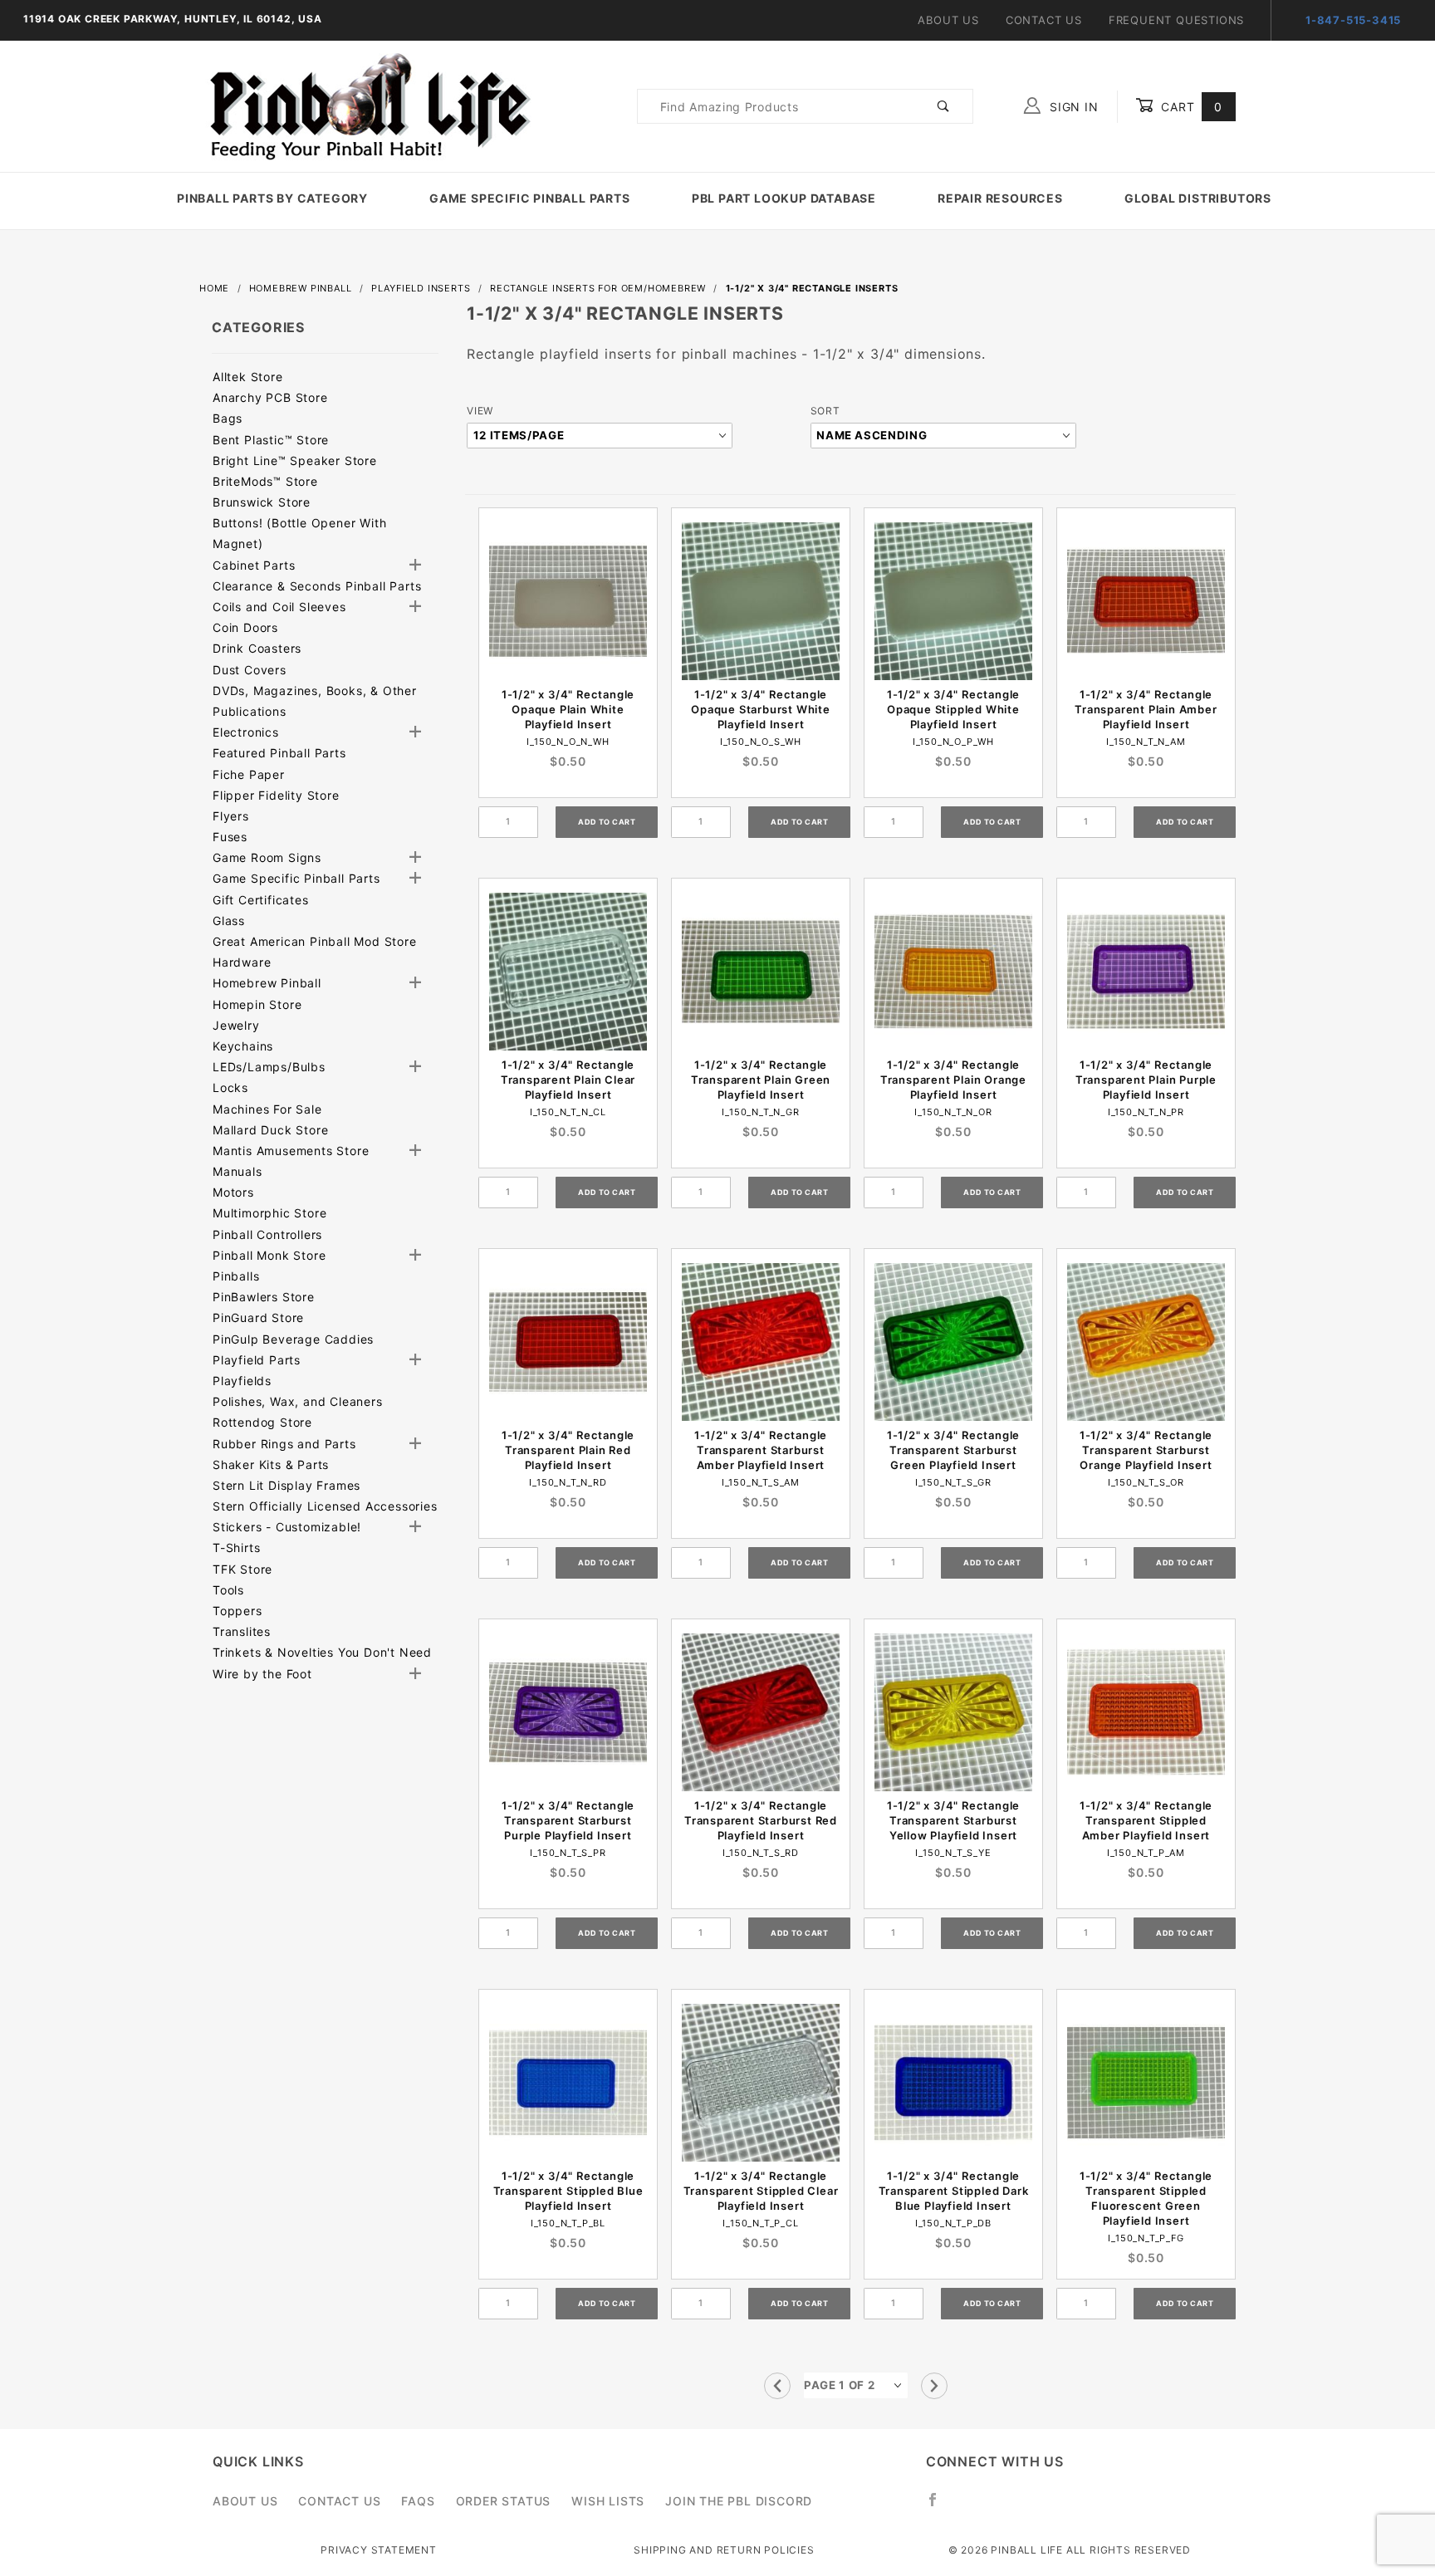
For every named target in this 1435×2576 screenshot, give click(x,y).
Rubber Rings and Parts (284, 1444)
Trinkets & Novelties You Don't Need (322, 1652)
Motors (233, 1192)
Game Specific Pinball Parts (530, 198)
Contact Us (1044, 20)
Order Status (504, 2501)
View (480, 411)
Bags (228, 418)
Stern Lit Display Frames (287, 1485)
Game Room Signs (267, 857)
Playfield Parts (257, 1360)
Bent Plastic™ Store (271, 440)
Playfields (242, 1381)
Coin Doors (245, 627)
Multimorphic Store (269, 1213)
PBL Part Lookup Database (784, 198)
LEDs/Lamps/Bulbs (269, 1067)
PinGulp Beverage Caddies (293, 1339)
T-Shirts (236, 1548)
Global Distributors (1198, 198)
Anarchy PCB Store (270, 397)
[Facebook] (940, 2506)
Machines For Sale (267, 1109)
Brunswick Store (262, 502)
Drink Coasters (257, 648)
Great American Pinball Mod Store (315, 941)
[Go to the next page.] (934, 2386)
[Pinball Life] (365, 105)
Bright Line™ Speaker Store (295, 460)
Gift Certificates (261, 900)
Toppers (238, 1611)
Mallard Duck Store (270, 1130)
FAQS (418, 2501)
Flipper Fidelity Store (276, 795)
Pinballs (236, 1276)
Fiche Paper (249, 774)
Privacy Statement (379, 2550)
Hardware (242, 962)
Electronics (246, 732)
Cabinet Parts (254, 565)
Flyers (231, 816)
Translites (242, 1631)
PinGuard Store (258, 1317)
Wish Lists (608, 2501)
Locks (230, 1087)
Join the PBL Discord (739, 2501)
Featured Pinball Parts (279, 753)
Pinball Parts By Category (272, 198)
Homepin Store (257, 1004)
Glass (229, 921)
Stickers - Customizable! (287, 1527)
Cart (1190, 107)
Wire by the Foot (262, 1674)
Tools (228, 1590)
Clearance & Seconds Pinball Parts (317, 586)
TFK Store (242, 1569)
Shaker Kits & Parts (271, 1464)
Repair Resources (1000, 198)
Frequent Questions (1176, 20)
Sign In (1072, 107)
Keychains (243, 1046)
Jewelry (236, 1025)
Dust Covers (250, 670)
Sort (825, 411)
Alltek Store (248, 377)
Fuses (230, 837)
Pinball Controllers (267, 1234)
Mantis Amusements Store (291, 1151)
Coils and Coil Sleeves (279, 607)
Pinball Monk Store (269, 1255)
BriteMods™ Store (265, 481)
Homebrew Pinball (267, 983)
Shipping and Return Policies (724, 2550)
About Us (948, 20)
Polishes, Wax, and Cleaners (298, 1401)
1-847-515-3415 (1353, 20)
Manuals (238, 1171)
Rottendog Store (262, 1422)
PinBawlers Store (264, 1297)
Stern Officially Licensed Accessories (325, 1506)
